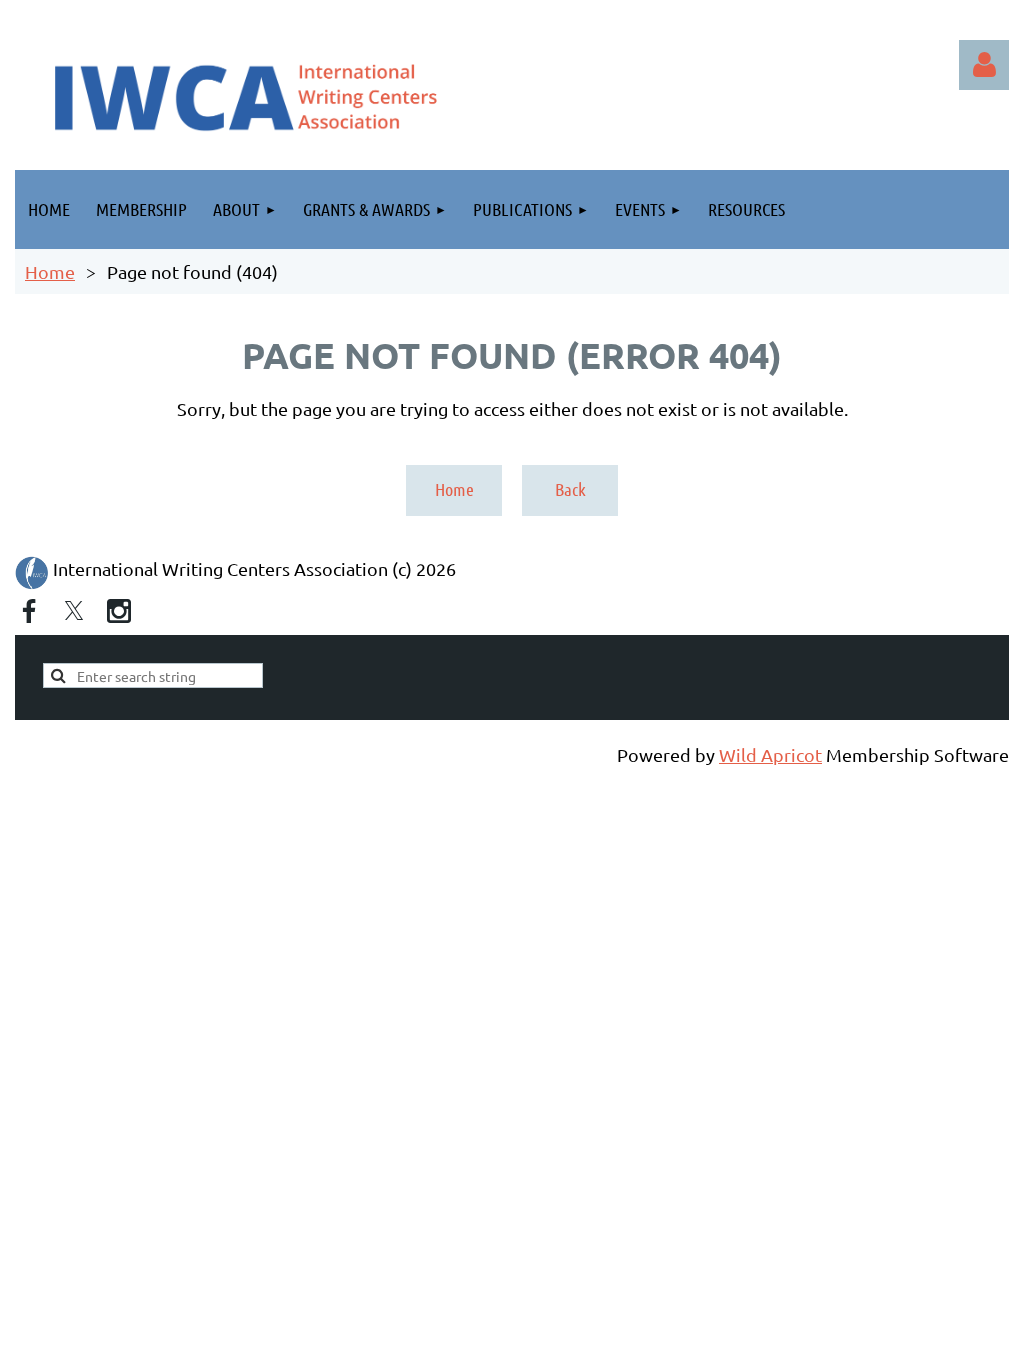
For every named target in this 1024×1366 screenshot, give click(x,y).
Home (50, 271)
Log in (984, 65)
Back (570, 489)
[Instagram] (119, 611)
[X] (74, 611)
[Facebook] (29, 611)
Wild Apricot (770, 754)
